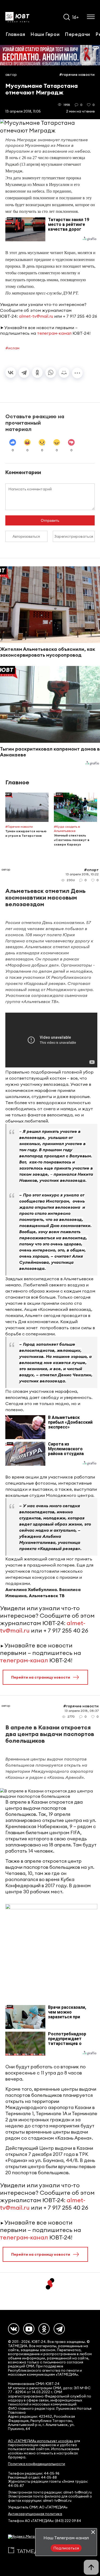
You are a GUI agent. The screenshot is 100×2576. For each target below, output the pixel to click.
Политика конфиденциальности (37, 2464)
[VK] (14, 2329)
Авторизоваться (26, 536)
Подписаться (66, 2548)
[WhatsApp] (51, 372)
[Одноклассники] (37, 372)
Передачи (77, 34)
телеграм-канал (54, 333)
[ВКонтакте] (11, 372)
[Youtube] (29, 2329)
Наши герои (45, 34)
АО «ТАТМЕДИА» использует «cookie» (41, 2441)
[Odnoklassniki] (44, 2329)
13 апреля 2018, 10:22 (82, 874)
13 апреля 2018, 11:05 (23, 111)
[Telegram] (24, 372)
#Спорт (91, 870)
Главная (15, 34)
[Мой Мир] (64, 372)
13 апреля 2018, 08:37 (82, 1711)
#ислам (12, 348)
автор (11, 74)
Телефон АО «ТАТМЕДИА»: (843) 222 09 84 (45, 2521)
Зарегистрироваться (74, 536)
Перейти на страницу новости (41, 1677)
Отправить (50, 520)
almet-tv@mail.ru (36, 316)
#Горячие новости (77, 74)
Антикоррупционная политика (35, 2514)
